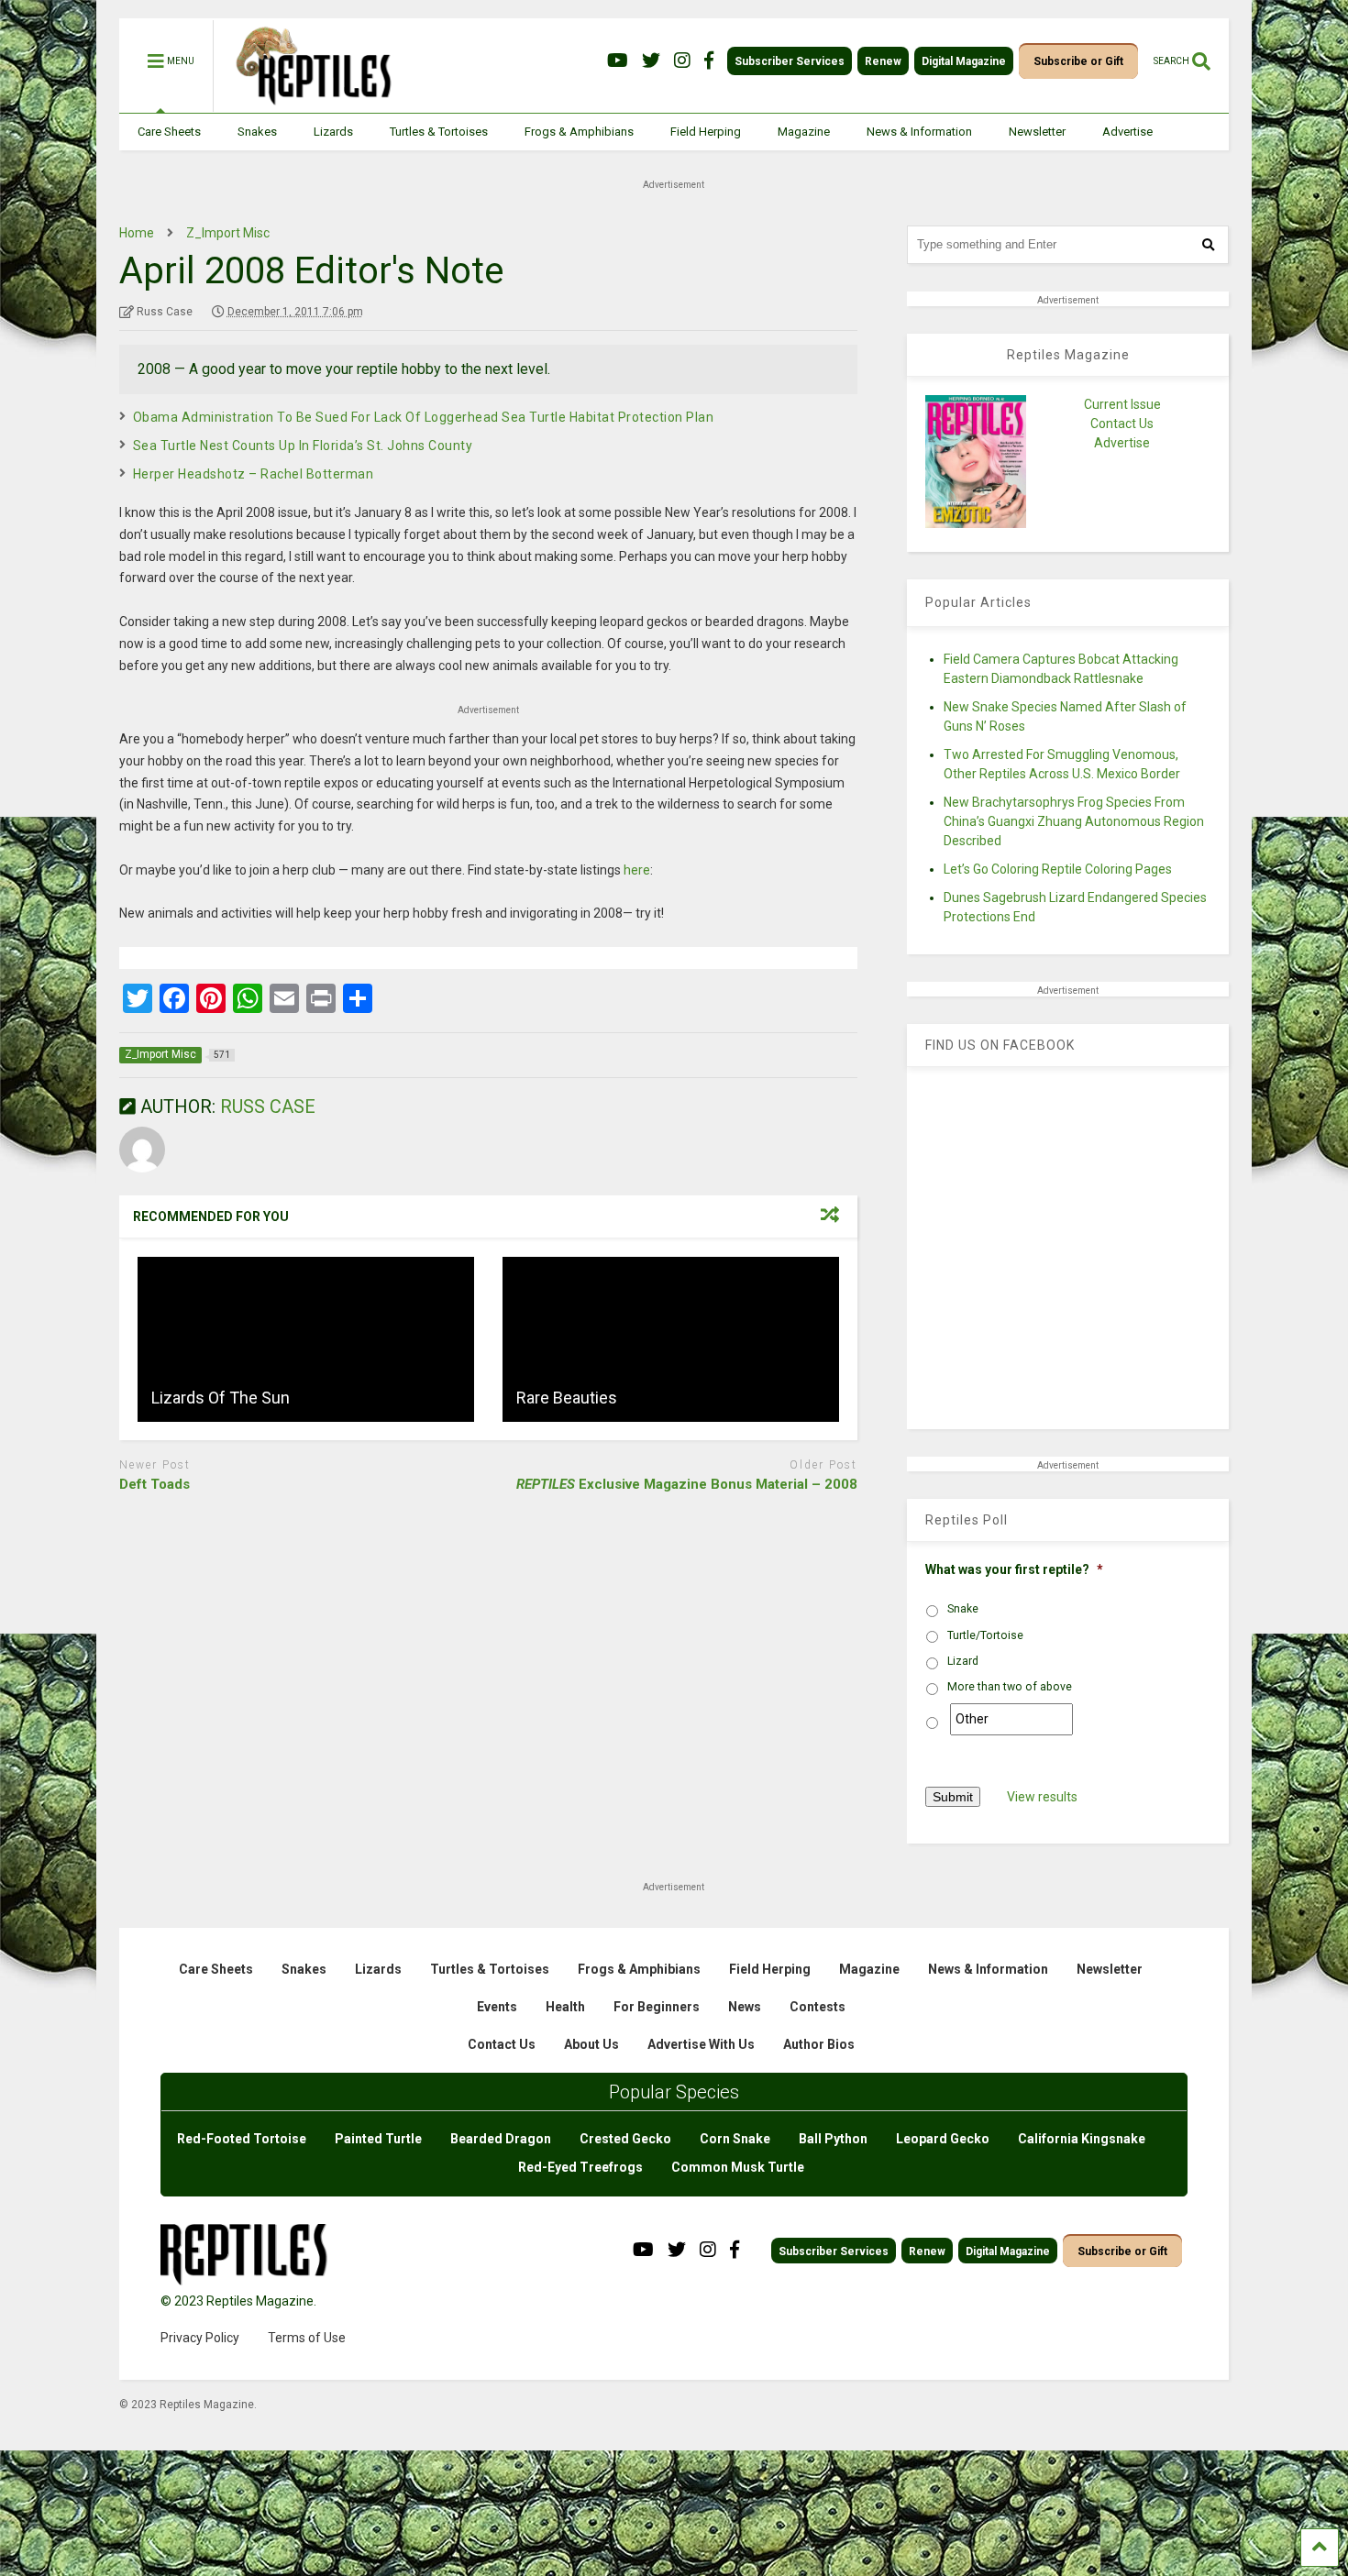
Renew (883, 61)
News (745, 2007)
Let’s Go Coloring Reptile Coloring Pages (1058, 869)
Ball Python (833, 2139)
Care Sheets (169, 132)
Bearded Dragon (501, 2139)
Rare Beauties (567, 1398)
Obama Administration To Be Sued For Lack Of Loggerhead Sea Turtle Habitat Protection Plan (424, 417)
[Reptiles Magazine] (307, 104)
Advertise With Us (701, 2044)
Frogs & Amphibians (579, 132)
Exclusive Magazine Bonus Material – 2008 (687, 1484)
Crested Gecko (625, 2139)
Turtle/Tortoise (985, 1635)
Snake (963, 1609)
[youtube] (618, 61)
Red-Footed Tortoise (242, 2139)
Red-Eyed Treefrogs (580, 2167)
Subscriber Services (790, 61)
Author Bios (819, 2044)
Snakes (257, 132)
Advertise (1127, 132)
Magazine (804, 132)
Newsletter (1037, 132)
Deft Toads (155, 1484)
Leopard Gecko (943, 2139)
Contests (818, 2007)
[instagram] (682, 61)
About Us (591, 2044)
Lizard (963, 1661)
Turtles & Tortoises (439, 132)
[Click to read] (306, 1339)
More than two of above (1010, 1687)
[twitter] (651, 61)
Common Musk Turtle (738, 2167)
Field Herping (706, 132)
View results (1042, 1797)
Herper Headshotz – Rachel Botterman (254, 474)
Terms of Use (307, 2338)
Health (565, 2007)
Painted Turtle (378, 2139)
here (637, 870)
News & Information (919, 132)
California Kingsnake (1082, 2139)
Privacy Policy (200, 2338)
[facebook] (709, 61)
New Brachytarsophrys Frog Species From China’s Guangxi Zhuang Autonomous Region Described (1074, 821)
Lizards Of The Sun (221, 1398)
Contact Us (1122, 424)
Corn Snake (735, 2139)
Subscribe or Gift (1078, 61)
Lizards (333, 132)
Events (497, 2007)
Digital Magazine (964, 61)
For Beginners (657, 2007)
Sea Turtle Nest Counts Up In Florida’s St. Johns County (303, 446)
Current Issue (1122, 404)
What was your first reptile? (1014, 1569)
